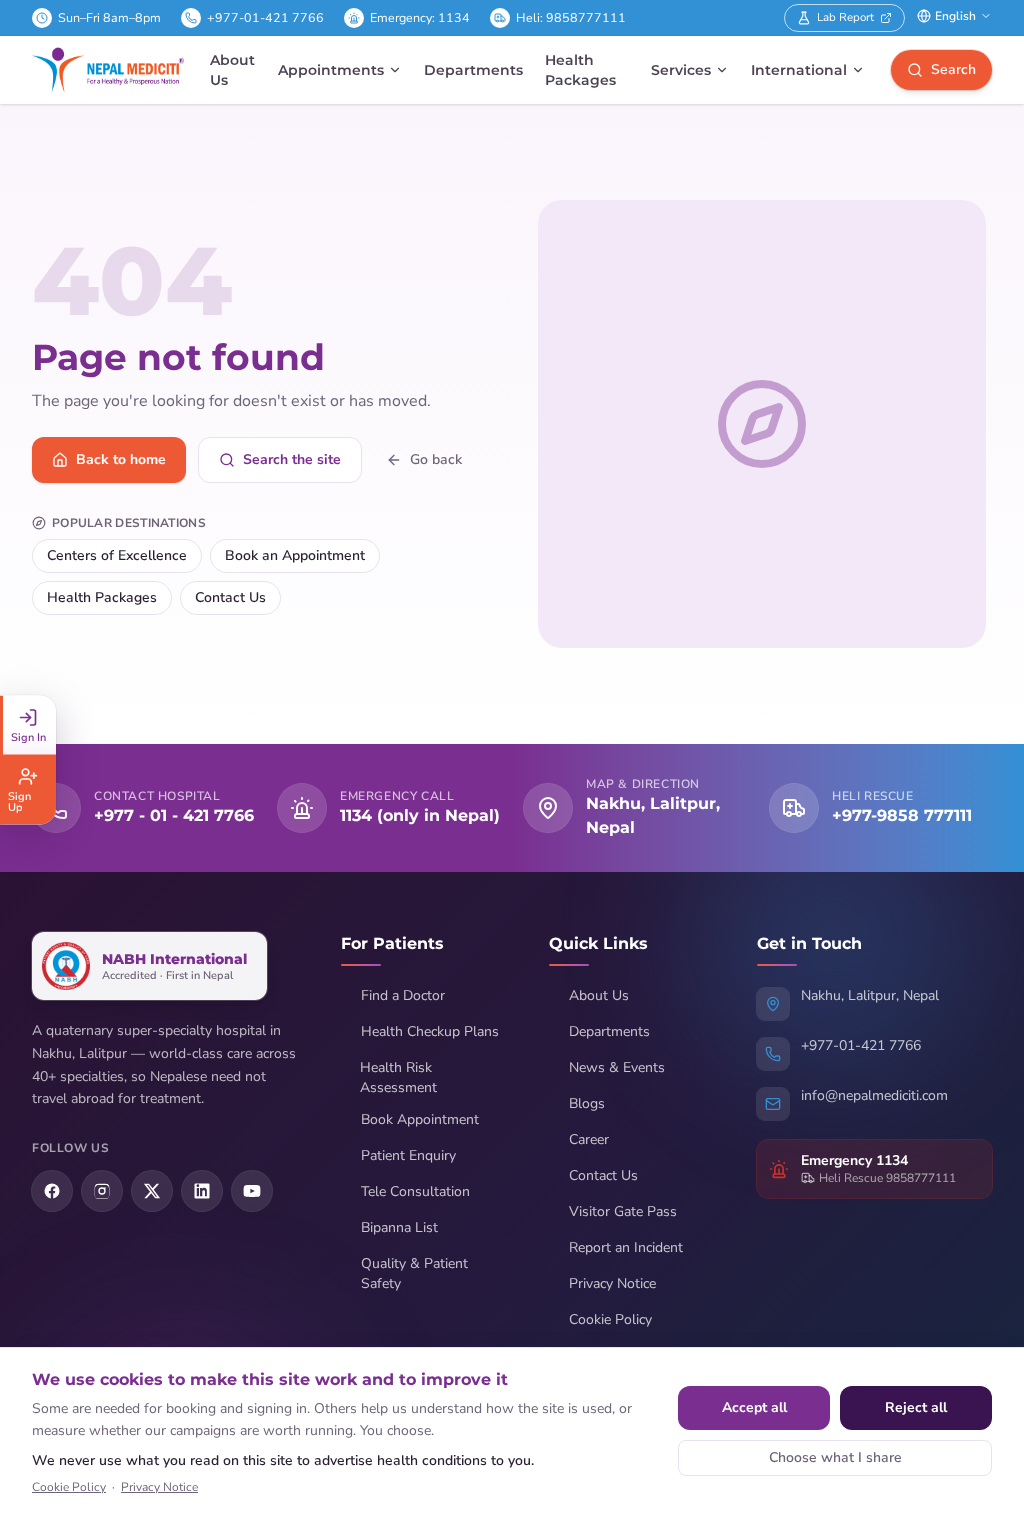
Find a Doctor (403, 995)
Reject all (916, 1407)
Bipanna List (399, 1227)
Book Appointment (420, 1119)
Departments (473, 70)
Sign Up (19, 801)
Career (589, 1139)
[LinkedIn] (202, 1191)
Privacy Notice (612, 1283)
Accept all (754, 1407)
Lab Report (845, 17)
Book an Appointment (295, 555)
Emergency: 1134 (420, 17)
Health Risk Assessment (398, 1077)
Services (681, 70)
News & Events (617, 1067)
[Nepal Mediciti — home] (108, 70)
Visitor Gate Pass (623, 1211)
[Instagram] (102, 1191)
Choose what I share (835, 1457)
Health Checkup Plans (430, 1031)
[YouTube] (252, 1191)
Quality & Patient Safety (414, 1273)
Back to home (121, 459)
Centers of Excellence (117, 555)
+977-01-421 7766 (265, 17)
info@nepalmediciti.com (874, 1095)
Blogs (587, 1103)
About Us (232, 70)
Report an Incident (626, 1247)
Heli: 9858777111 (571, 17)
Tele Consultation (415, 1191)
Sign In (28, 736)
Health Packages (580, 70)
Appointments (331, 70)
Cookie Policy (610, 1319)
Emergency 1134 (854, 1160)
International (799, 70)
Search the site (292, 459)
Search (953, 69)
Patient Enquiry (408, 1155)
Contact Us (230, 597)
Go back (436, 459)
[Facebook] (52, 1191)
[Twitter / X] (152, 1191)
